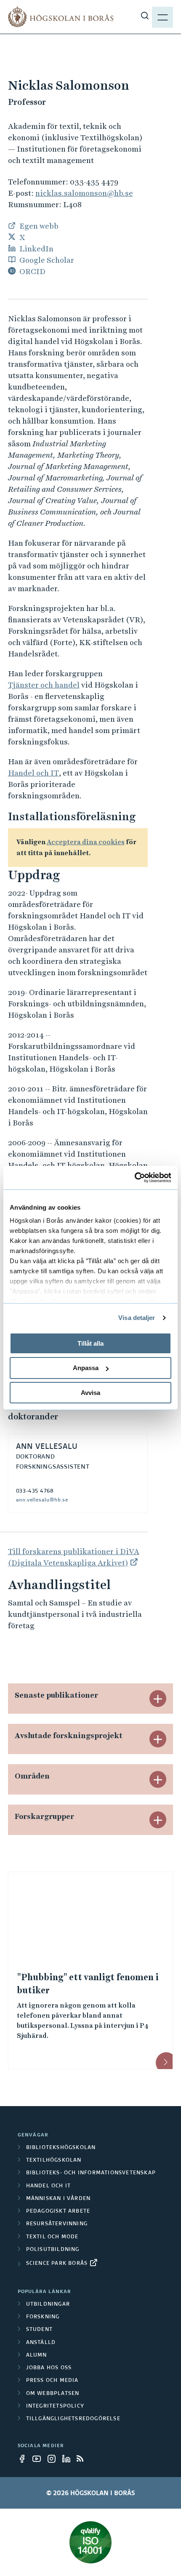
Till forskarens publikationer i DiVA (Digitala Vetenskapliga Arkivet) (74, 1557)
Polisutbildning (53, 2250)
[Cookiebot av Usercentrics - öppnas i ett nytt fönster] (134, 1178)
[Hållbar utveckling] (91, 2542)
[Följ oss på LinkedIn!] (69, 2459)
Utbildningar (48, 2304)
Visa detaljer (137, 1318)
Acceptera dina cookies (86, 842)
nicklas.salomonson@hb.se (84, 193)
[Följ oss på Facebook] (24, 2459)
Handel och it (49, 2186)
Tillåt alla (90, 1343)
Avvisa (90, 1393)
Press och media (52, 2381)
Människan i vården (59, 2199)
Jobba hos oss (49, 2368)
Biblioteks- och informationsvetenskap (91, 2173)
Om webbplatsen (53, 2394)
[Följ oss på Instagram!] (54, 2459)
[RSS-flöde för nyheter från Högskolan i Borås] (83, 2459)
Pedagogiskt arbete (58, 2211)
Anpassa (86, 1368)
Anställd (41, 2343)
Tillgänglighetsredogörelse (73, 2419)
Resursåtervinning (57, 2224)
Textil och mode (52, 2237)
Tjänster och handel (44, 685)
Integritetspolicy (55, 2406)
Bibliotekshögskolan (61, 2148)
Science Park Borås (57, 2264)
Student (39, 2330)
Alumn (37, 2355)
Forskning (43, 2317)
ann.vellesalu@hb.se (42, 1500)
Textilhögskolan (54, 2160)
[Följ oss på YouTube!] (39, 2459)
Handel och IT (33, 773)
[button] (158, 1699)
